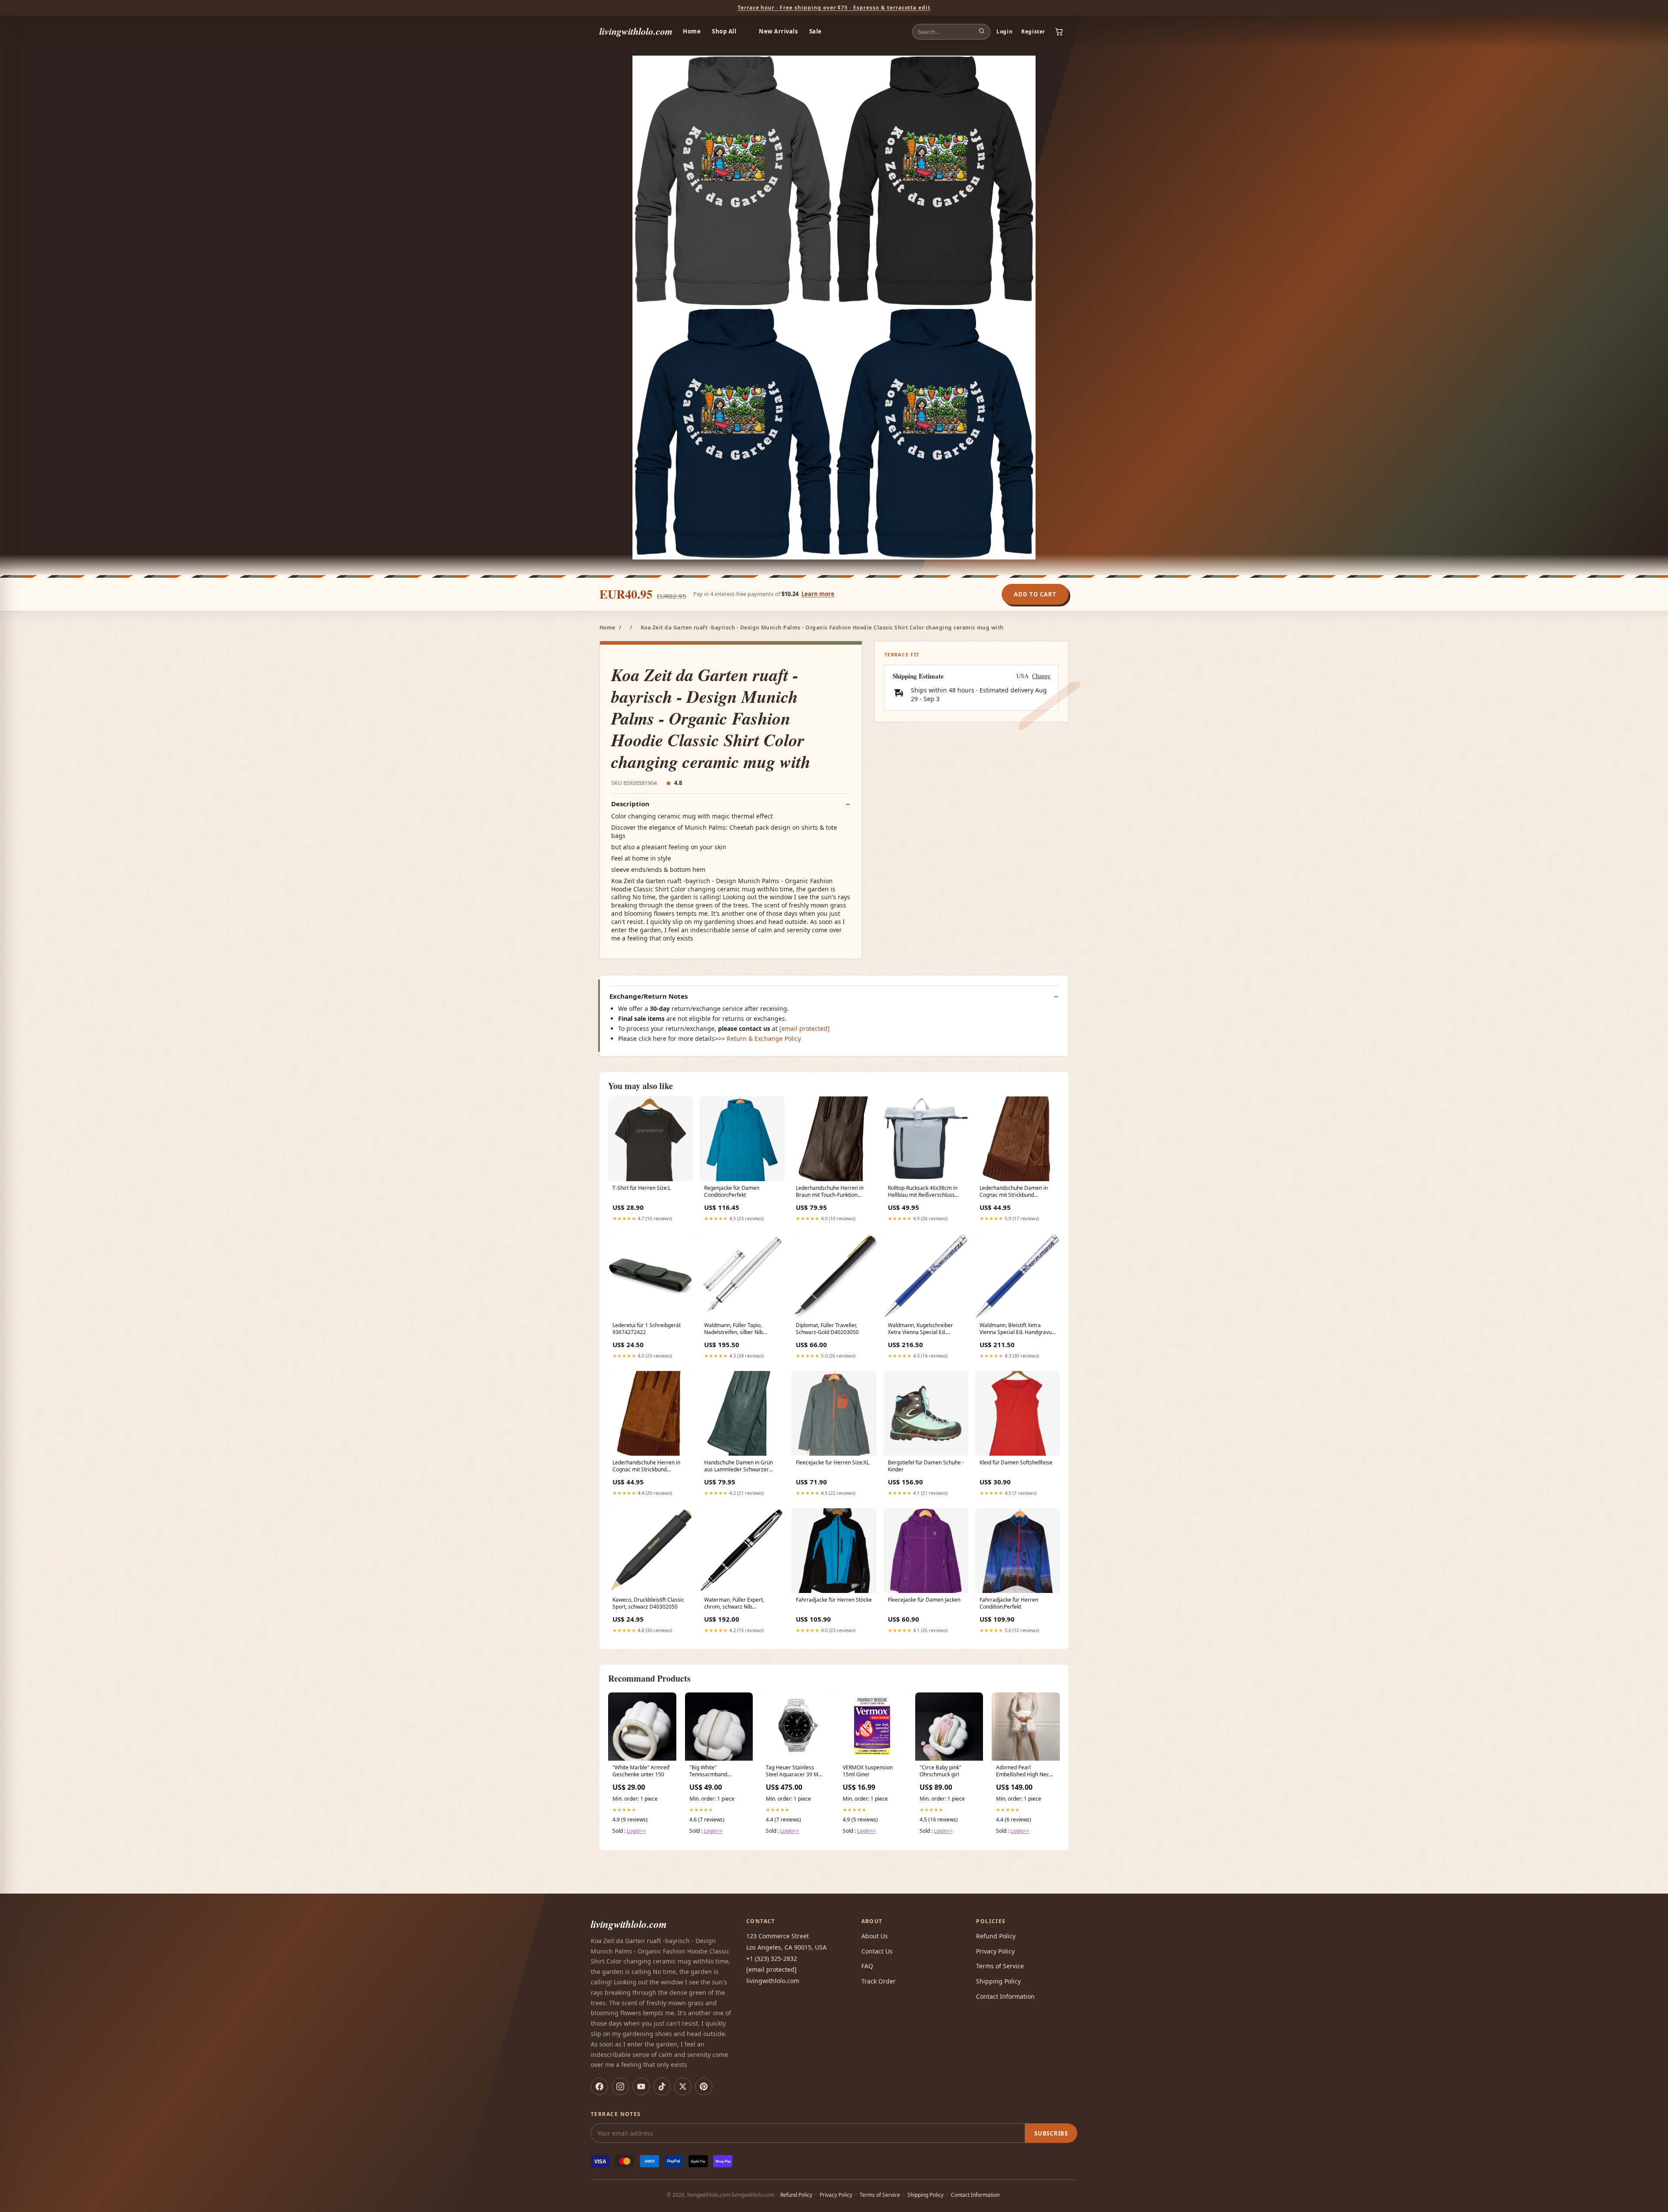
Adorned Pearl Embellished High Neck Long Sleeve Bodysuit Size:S (1024, 1772)
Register (1033, 31)
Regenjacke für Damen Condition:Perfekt (732, 1192)
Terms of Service (1000, 1966)
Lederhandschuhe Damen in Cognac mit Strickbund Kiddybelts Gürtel (1014, 1192)
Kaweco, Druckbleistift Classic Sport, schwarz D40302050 (648, 1603)
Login (1004, 31)
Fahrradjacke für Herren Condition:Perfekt (1009, 1603)
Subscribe (1051, 2133)
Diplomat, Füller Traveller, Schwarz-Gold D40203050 (827, 1329)
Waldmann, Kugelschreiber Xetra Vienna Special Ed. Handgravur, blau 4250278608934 (920, 1329)
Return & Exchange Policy (764, 1038)
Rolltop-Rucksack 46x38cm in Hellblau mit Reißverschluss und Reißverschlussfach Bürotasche (923, 1192)
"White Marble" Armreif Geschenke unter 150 (641, 1771)
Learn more (818, 594)
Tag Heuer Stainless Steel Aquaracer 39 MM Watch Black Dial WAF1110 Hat (794, 1772)
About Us (875, 1936)
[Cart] (1059, 32)
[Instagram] (620, 2086)
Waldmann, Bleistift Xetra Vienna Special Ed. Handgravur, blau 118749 (1017, 1329)
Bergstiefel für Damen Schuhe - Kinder (926, 1466)
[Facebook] (599, 2086)
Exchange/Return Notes (649, 996)
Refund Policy (996, 1936)
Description (630, 804)
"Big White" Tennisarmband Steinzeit (708, 1772)
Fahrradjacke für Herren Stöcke (834, 1600)
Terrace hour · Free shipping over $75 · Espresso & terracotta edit (834, 8)
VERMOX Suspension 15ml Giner (868, 1771)
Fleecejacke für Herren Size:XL (832, 1463)
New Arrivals (778, 31)
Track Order (879, 1981)
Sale (816, 31)
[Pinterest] (704, 2086)
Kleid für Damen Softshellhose (1016, 1463)
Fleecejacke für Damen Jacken (924, 1600)
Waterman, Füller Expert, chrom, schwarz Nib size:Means (734, 1604)
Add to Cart (1035, 594)
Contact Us (877, 1951)
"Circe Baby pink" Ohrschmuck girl (940, 1771)
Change (1041, 676)
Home (692, 31)
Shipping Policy (998, 1981)
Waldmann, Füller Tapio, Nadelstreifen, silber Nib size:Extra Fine (733, 1329)
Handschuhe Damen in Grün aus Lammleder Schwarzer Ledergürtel (738, 1467)
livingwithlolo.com (636, 31)
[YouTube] (641, 2086)
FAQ (867, 1966)
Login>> (636, 1831)
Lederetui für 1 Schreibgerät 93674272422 (647, 1329)
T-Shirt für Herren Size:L (642, 1188)
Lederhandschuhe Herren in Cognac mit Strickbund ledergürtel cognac (646, 1467)
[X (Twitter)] (683, 2086)
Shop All (724, 31)
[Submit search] (982, 32)
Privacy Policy (995, 1951)
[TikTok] (662, 2086)
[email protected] (804, 1028)
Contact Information (1005, 1996)
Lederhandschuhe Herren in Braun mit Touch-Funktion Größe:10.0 (830, 1192)
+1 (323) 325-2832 (772, 1959)
